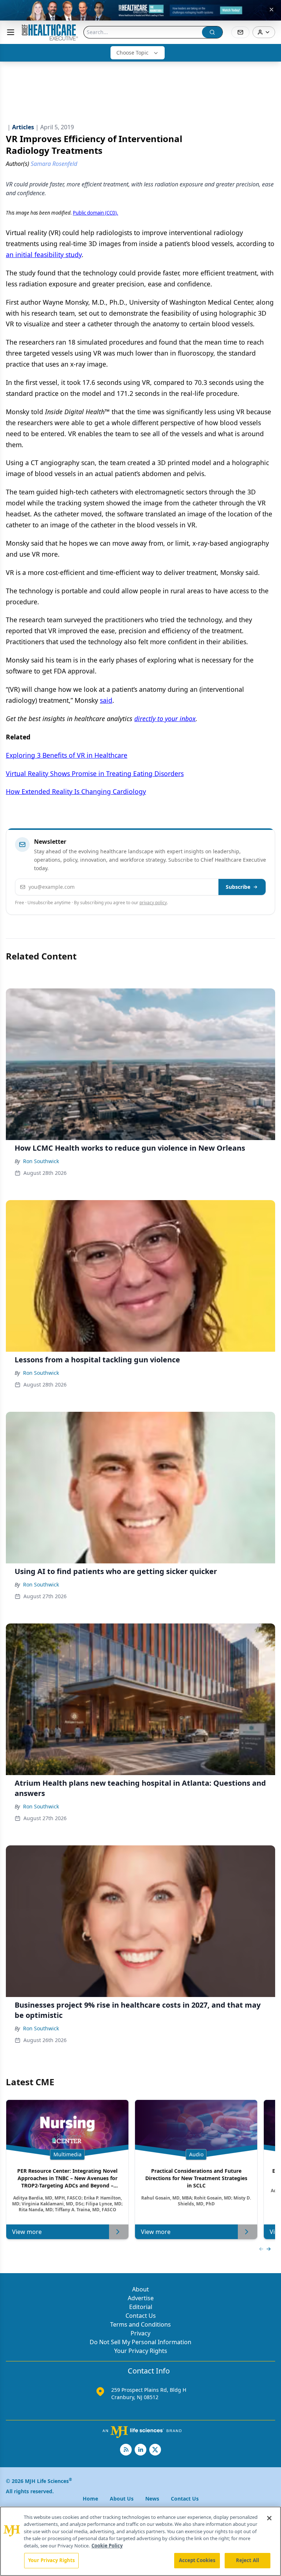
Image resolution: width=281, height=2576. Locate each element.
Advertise (141, 2298)
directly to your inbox (165, 719)
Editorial (141, 2307)
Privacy (140, 2333)
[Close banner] (271, 10)
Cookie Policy (107, 2546)
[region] (140, 2541)
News (152, 2499)
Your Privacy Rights (141, 2351)
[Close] (269, 2518)
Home (90, 2499)
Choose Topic (132, 53)
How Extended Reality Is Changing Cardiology (76, 791)
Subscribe (238, 887)
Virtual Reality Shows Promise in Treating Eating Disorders (95, 773)
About (140, 2289)
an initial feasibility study (44, 255)
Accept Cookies (197, 2560)
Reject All (248, 2560)
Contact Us (141, 2316)
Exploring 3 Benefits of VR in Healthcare (67, 755)
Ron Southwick (41, 1161)
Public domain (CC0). (95, 213)
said (106, 700)
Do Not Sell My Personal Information (140, 2342)
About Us (122, 2499)
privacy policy (153, 903)
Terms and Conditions (140, 2324)
